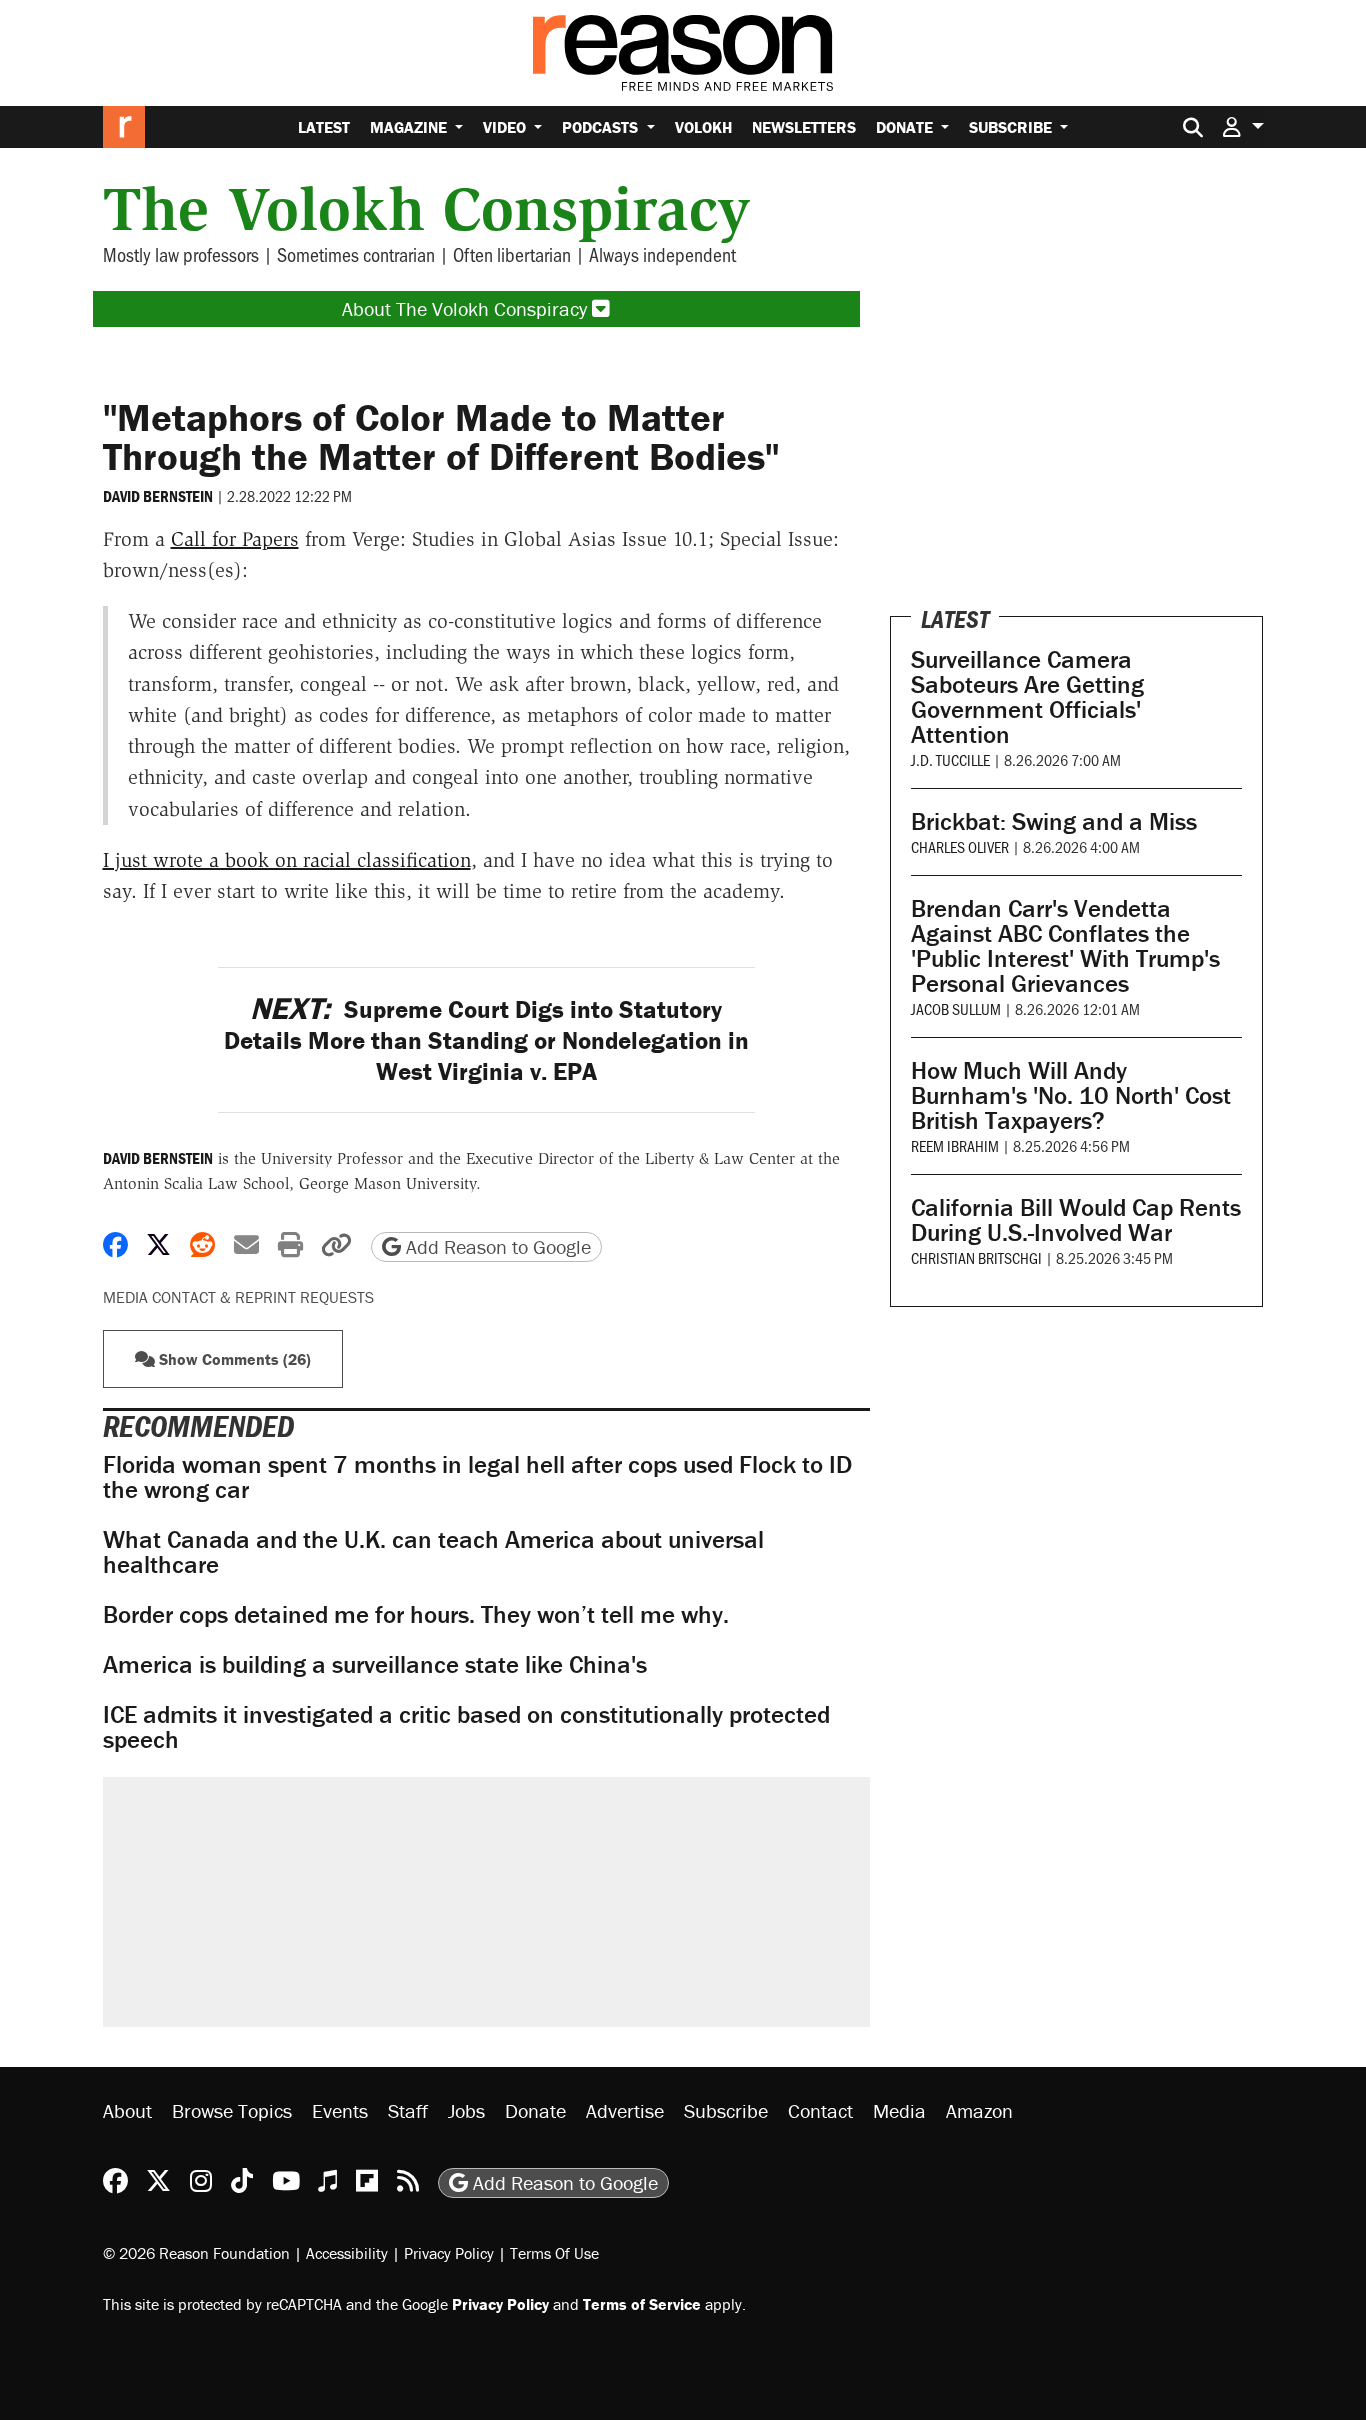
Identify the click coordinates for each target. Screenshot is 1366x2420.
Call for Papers (235, 539)
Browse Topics (232, 2110)
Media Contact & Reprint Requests (238, 1297)
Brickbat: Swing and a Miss (1054, 821)
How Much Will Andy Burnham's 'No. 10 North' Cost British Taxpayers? (1071, 1095)
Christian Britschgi (976, 1257)
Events (340, 2110)
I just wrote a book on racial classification (287, 860)
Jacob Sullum (956, 1008)
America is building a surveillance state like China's (375, 1664)
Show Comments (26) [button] (233, 1359)
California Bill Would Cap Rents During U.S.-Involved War (1076, 1220)
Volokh (703, 127)
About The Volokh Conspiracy (467, 308)
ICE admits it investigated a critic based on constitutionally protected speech (466, 1727)
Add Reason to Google (496, 1246)
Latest (324, 127)
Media (899, 2110)
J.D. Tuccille (950, 759)
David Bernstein (158, 496)
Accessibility (347, 2253)
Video (506, 127)
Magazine (410, 127)
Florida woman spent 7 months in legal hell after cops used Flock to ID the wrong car (477, 1477)
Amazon (979, 2110)
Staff (408, 2110)
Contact (820, 2110)
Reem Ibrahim (955, 1145)
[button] (1243, 126)
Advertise (625, 2110)
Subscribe (1012, 127)
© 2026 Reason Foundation (196, 2253)
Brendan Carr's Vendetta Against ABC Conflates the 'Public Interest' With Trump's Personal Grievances (1065, 946)
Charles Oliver (960, 846)
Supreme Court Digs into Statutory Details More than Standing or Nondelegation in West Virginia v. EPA (486, 1041)
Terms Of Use (554, 2253)
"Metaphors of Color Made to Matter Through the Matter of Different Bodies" (441, 436)
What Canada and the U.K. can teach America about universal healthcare (433, 1552)
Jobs (466, 2110)
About (127, 2110)
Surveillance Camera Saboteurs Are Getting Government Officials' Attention (1027, 697)
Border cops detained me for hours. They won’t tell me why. (416, 1614)
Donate (906, 127)
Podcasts (602, 127)
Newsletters (804, 127)
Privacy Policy (449, 2253)
